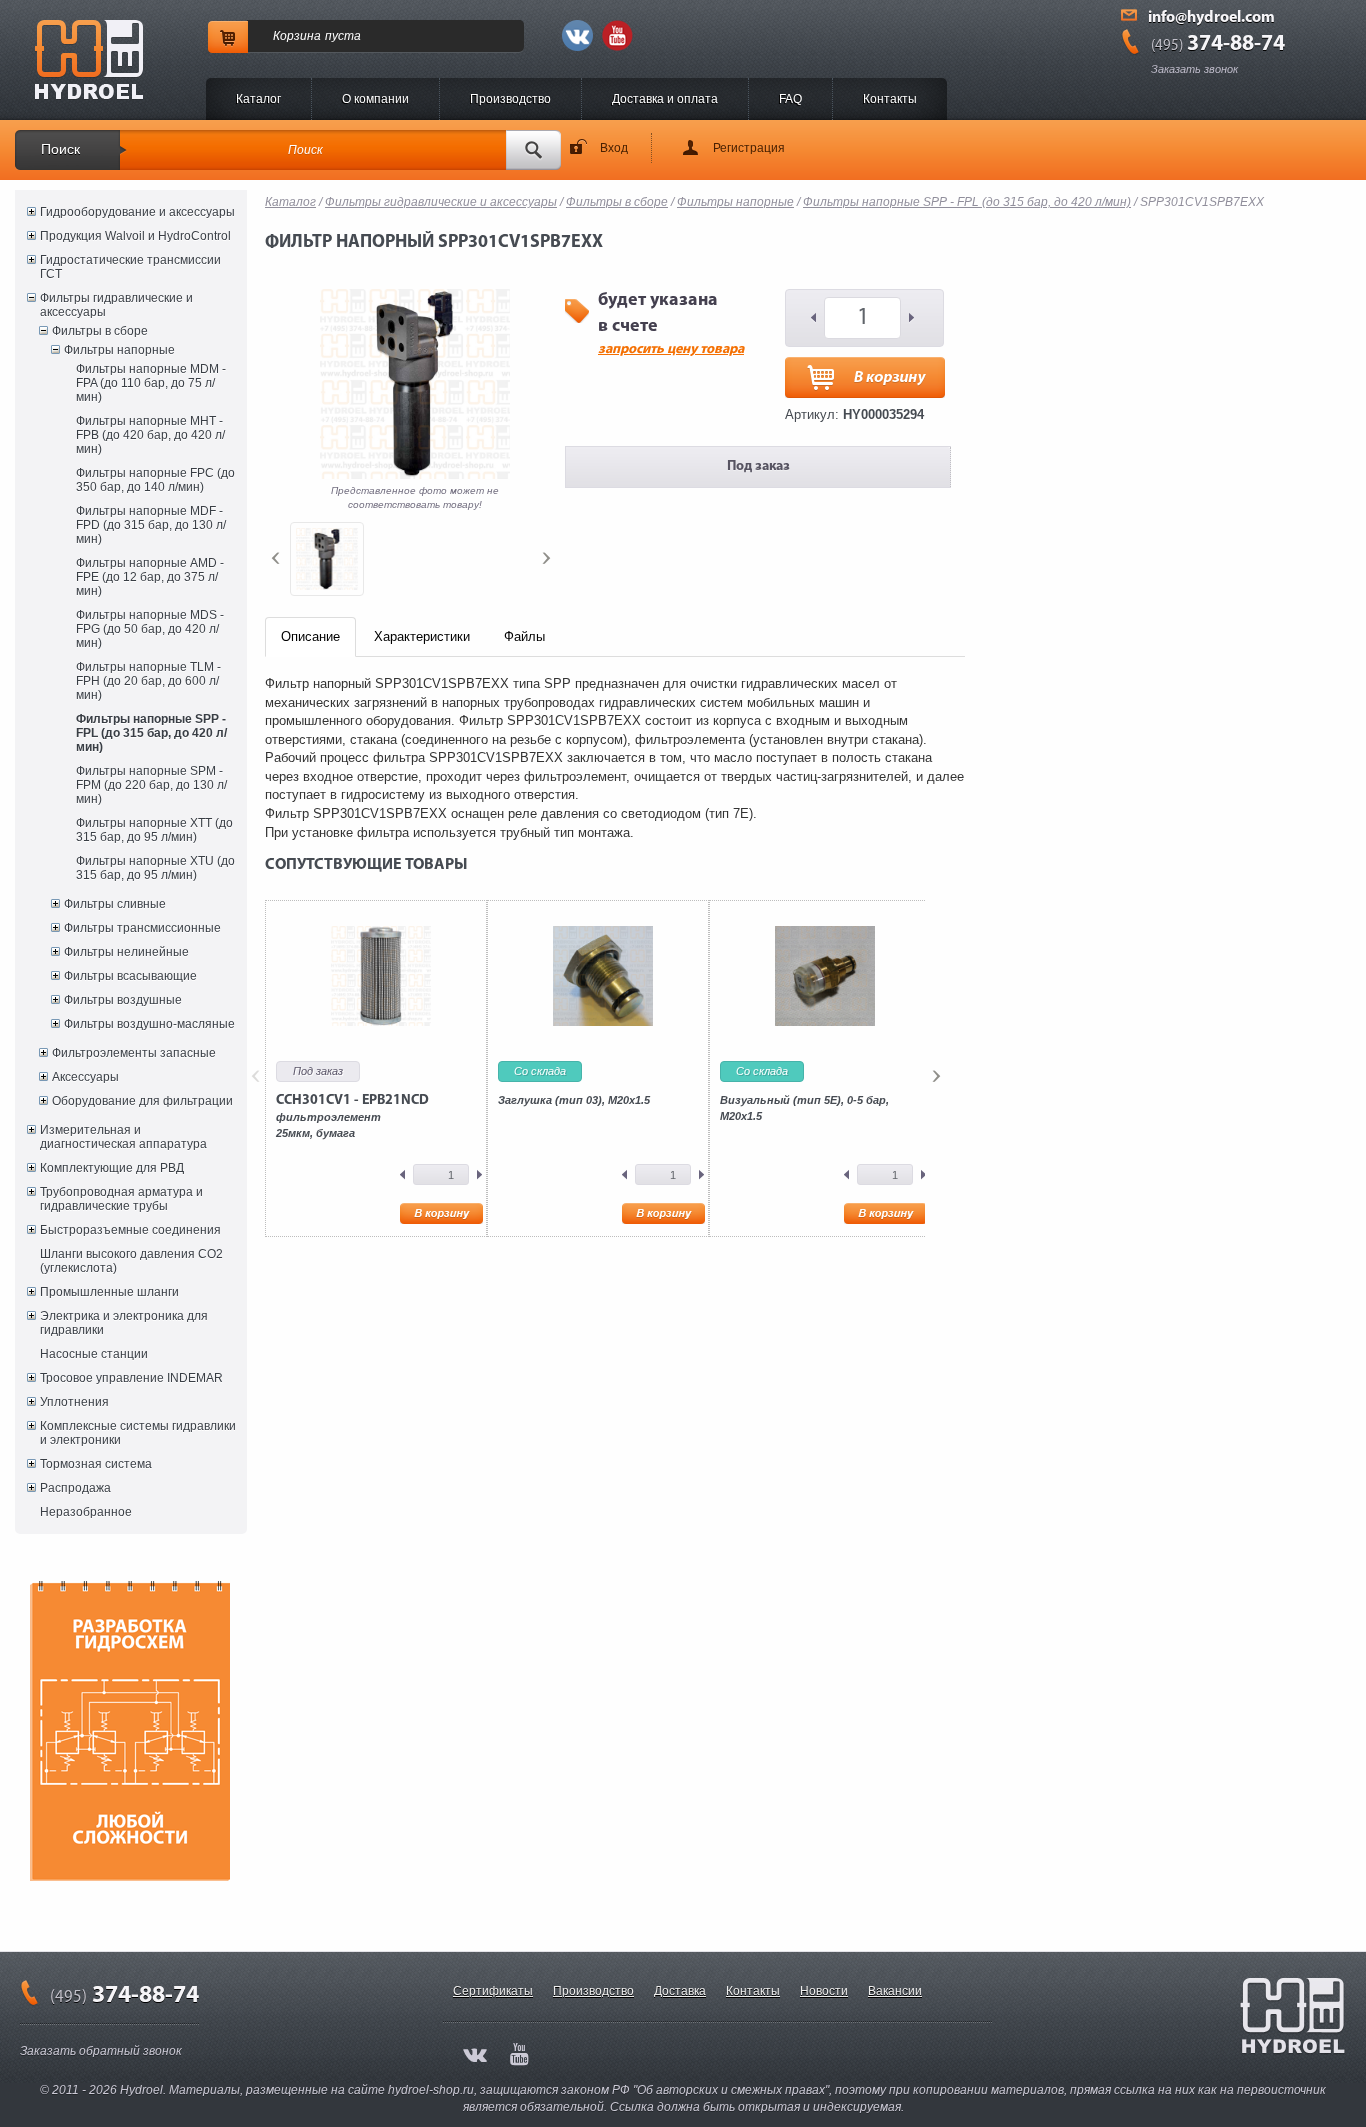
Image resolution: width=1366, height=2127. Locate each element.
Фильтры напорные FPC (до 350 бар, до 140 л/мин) (155, 480)
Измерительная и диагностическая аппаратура (123, 1137)
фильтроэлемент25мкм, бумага (352, 1116)
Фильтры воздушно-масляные (149, 1024)
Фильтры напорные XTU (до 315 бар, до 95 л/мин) (155, 868)
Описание (310, 636)
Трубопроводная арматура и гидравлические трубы (121, 1199)
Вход (614, 148)
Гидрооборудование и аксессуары (137, 212)
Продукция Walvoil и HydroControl (135, 236)
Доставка (680, 1991)
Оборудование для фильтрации (142, 1101)
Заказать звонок (1194, 69)
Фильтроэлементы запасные (134, 1053)
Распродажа (75, 1488)
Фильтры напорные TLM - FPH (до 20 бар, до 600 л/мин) (148, 681)
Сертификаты (493, 1991)
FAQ (790, 99)
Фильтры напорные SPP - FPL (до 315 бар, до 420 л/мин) (151, 733)
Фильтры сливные (115, 904)
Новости (824, 1991)
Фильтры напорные (119, 350)
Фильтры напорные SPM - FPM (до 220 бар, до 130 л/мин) (151, 785)
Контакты (890, 99)
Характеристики (422, 636)
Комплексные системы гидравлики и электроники (138, 1433)
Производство (510, 99)
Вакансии (895, 1991)
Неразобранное (86, 1512)
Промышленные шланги (109, 1292)
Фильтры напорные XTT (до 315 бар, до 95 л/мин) (154, 830)
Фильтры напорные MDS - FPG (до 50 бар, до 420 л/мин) (150, 629)
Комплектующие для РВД (112, 1168)
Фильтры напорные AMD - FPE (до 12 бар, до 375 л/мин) (150, 577)
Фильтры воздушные (123, 1000)
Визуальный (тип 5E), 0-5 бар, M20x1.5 (804, 1108)
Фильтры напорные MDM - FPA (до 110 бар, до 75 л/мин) (151, 383)
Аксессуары (85, 1077)
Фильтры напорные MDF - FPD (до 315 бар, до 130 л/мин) (151, 525)
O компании (375, 99)
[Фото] (327, 559)
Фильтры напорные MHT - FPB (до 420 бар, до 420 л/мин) (150, 435)
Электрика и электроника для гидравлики (124, 1323)
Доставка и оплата (665, 99)
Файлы (524, 636)
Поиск (60, 149)
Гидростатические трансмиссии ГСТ (130, 267)
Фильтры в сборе (100, 331)
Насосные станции (94, 1354)
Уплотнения (74, 1402)
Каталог (258, 99)
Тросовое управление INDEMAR (131, 1378)
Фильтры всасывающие (130, 976)
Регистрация (749, 148)
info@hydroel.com (1211, 18)
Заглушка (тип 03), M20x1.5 (574, 1100)
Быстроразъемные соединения (130, 1230)
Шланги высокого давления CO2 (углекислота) (131, 1261)
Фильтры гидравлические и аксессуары (116, 305)
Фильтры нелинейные (126, 952)
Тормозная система (96, 1464)
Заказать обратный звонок (101, 2051)
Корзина (297, 36)
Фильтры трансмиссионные (142, 928)
